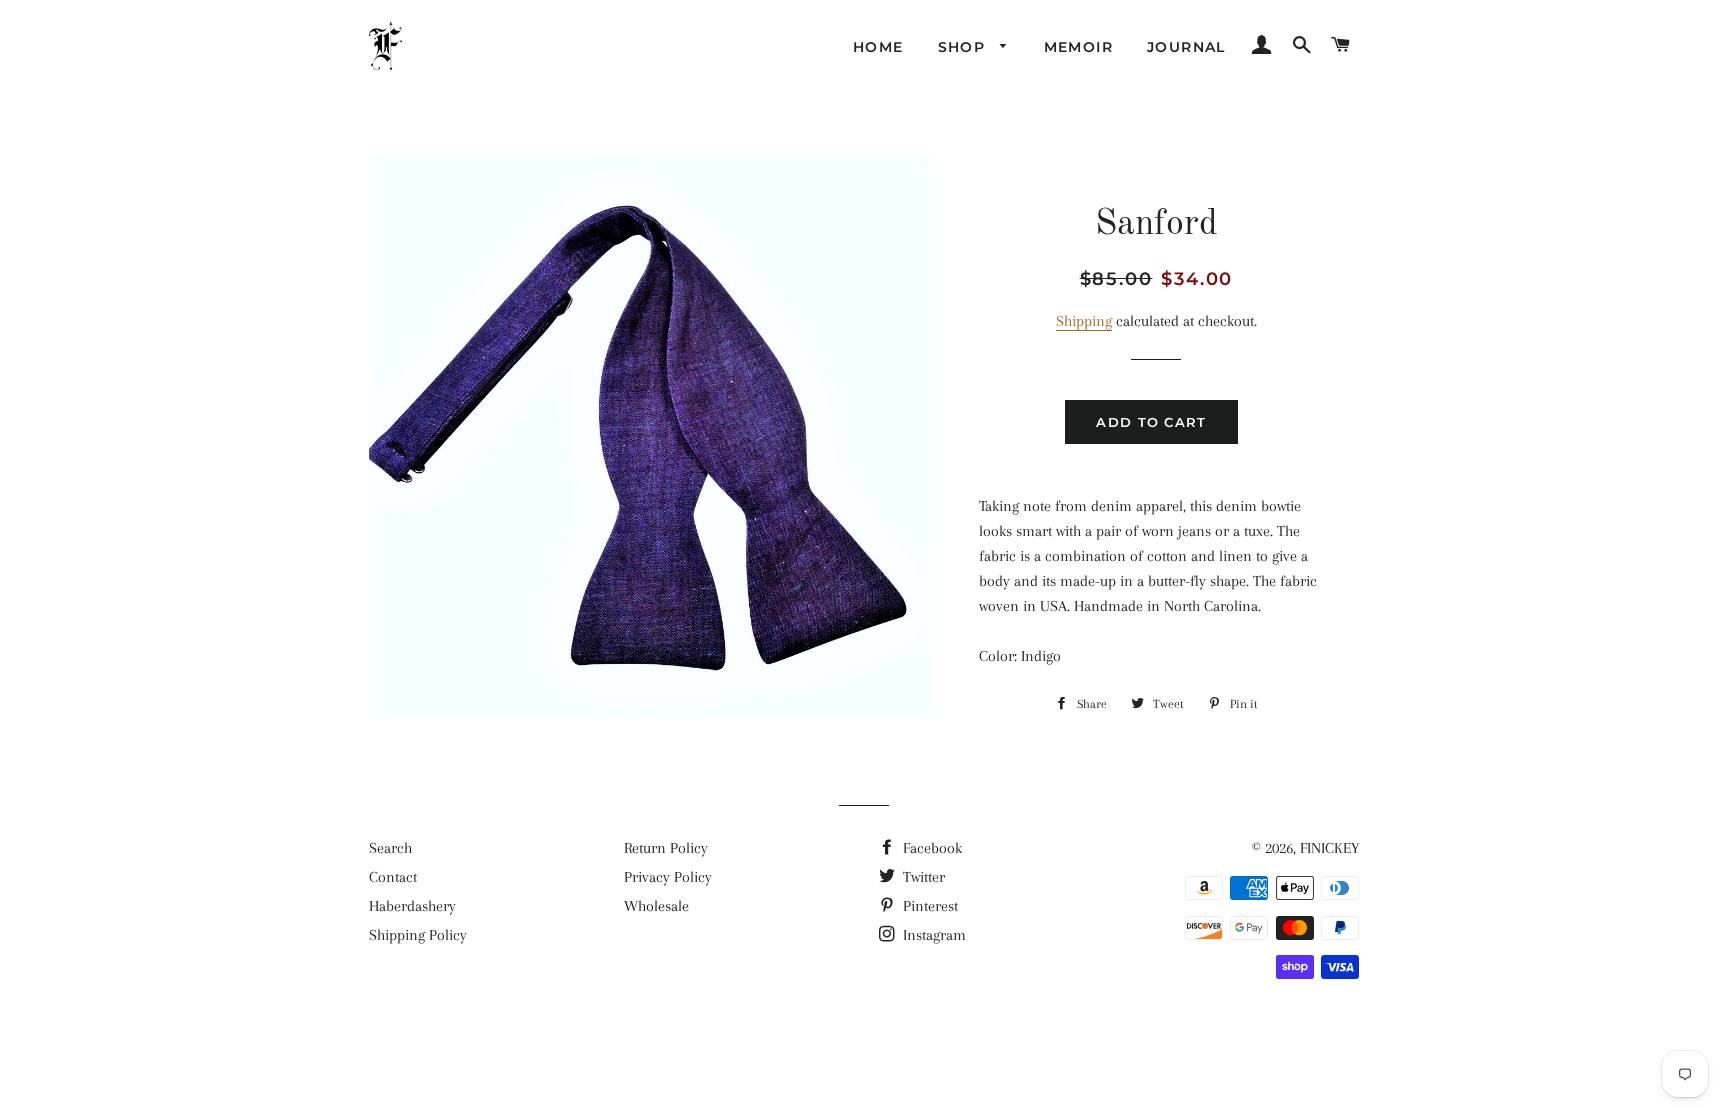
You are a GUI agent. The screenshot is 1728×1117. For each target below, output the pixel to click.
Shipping (1084, 321)
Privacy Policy (668, 877)
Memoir (1078, 47)
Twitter (922, 877)
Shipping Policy (418, 935)
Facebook (930, 848)
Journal (1186, 47)
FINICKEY (1329, 848)
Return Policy (666, 848)
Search (390, 848)
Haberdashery (412, 906)
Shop (964, 47)
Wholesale (656, 906)
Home (878, 47)
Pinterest (928, 906)
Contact (393, 877)
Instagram (932, 935)
